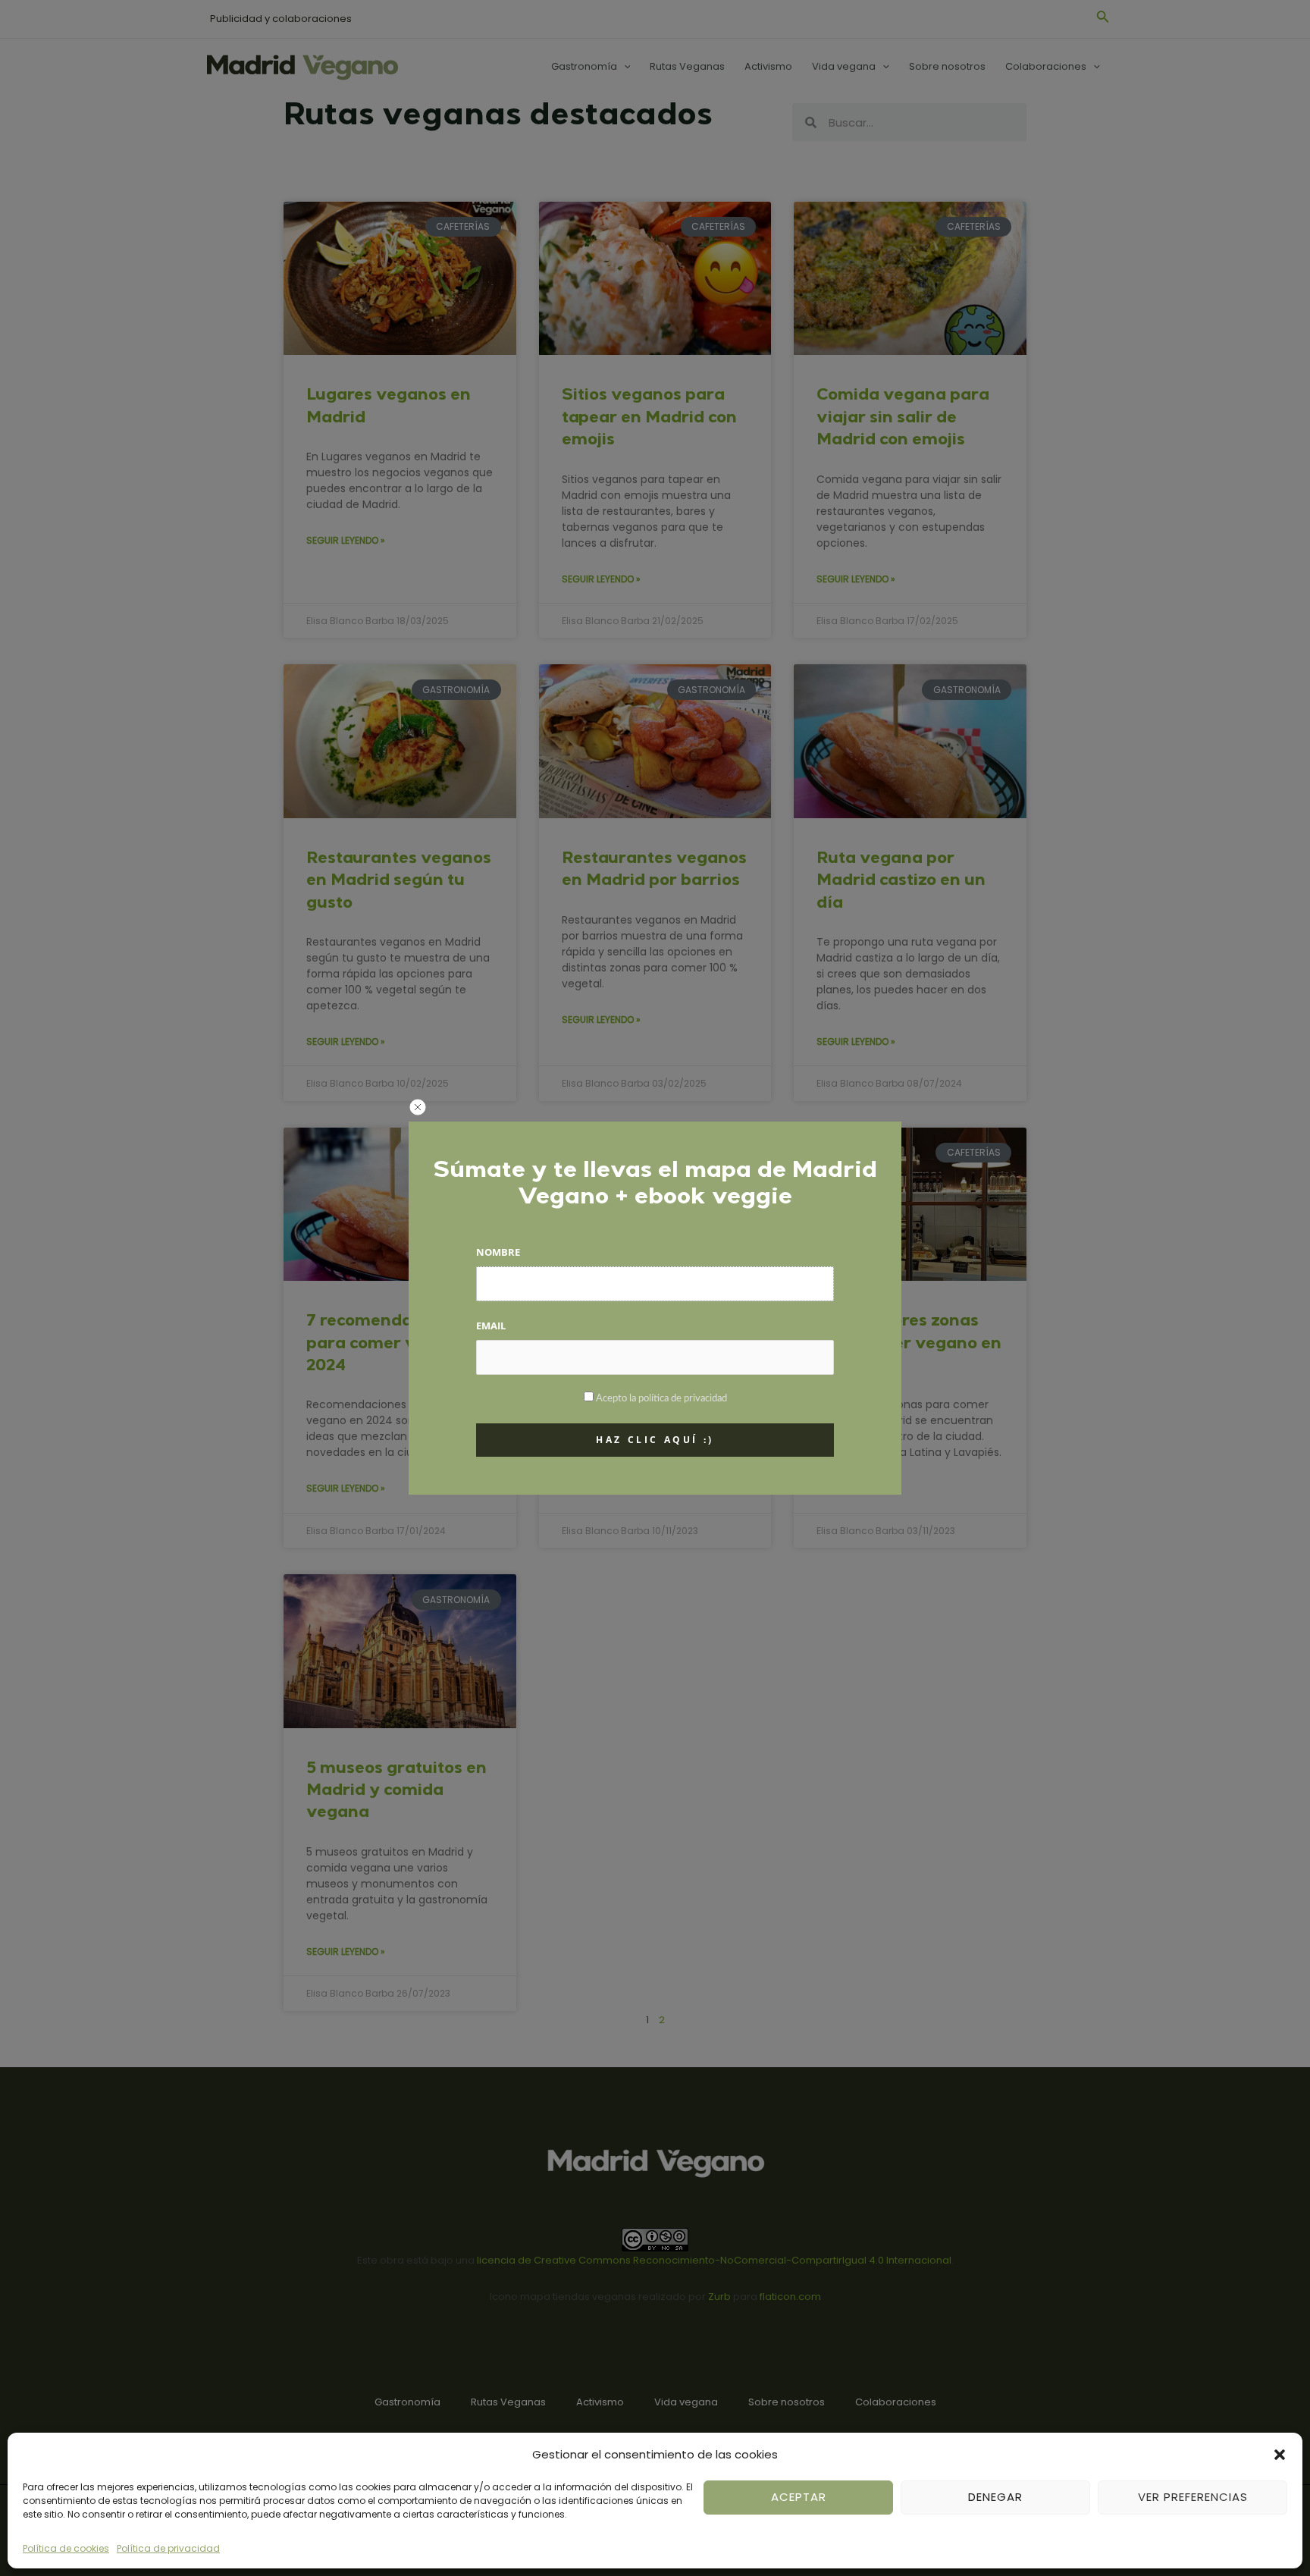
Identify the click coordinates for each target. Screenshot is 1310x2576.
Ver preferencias (1193, 2497)
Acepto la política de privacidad (661, 1399)
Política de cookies (66, 2548)
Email (491, 1326)
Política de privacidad (168, 2548)
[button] (1280, 2455)
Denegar (995, 2497)
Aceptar (799, 2497)
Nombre (498, 1252)
